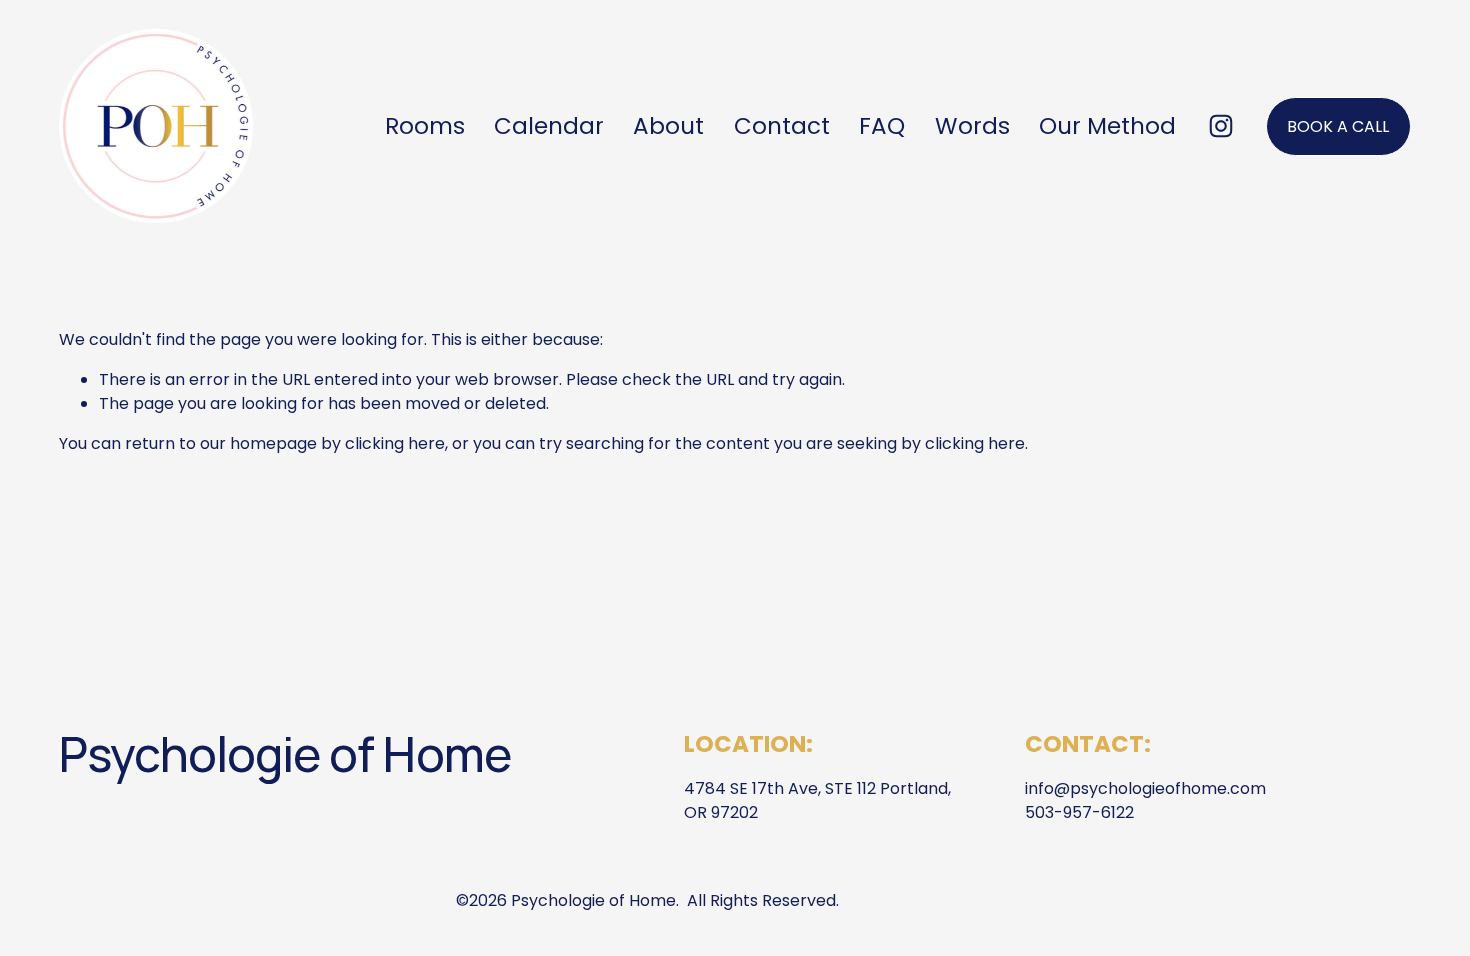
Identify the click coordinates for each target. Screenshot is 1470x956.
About (668, 126)
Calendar (549, 126)
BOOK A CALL (1338, 126)
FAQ (882, 126)
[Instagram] (1221, 126)
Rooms (425, 126)
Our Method (1107, 126)
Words (972, 126)
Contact (782, 126)
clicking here (395, 443)
